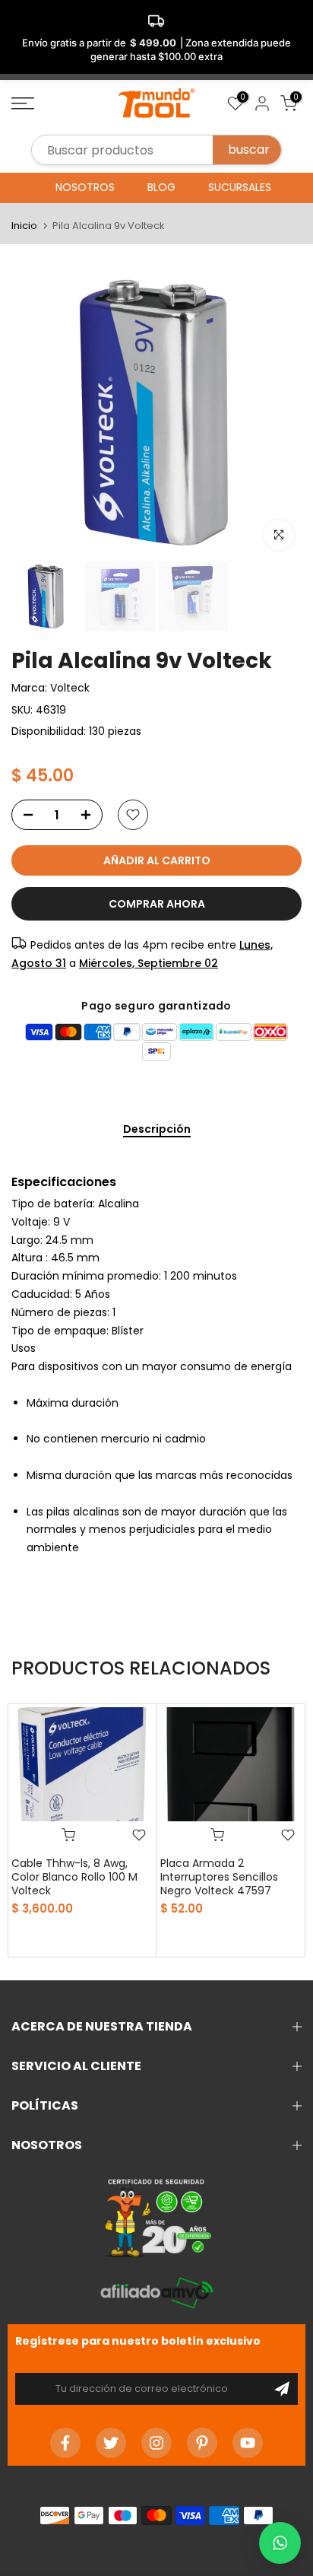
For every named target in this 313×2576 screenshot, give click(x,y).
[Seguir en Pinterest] (202, 2443)
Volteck (70, 688)
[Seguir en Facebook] (65, 2443)
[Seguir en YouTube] (248, 2443)
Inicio (24, 226)
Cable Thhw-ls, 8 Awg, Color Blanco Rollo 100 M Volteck (74, 1877)
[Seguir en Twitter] (111, 2443)
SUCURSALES (240, 187)
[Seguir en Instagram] (156, 2443)
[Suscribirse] (282, 2389)
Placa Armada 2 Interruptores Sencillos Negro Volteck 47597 (219, 1877)
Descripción (157, 1130)
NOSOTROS (85, 187)
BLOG (161, 187)
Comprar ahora (157, 904)
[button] (280, 2543)
